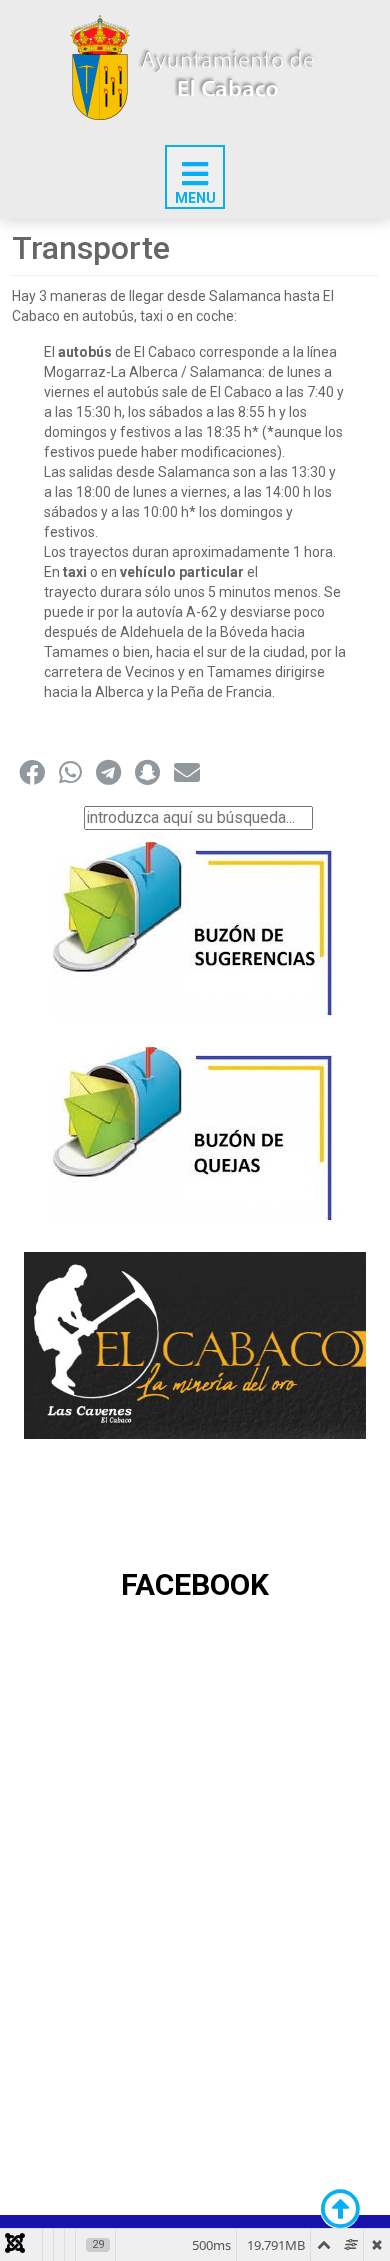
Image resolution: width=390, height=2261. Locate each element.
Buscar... (52, 817)
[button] (32, 772)
